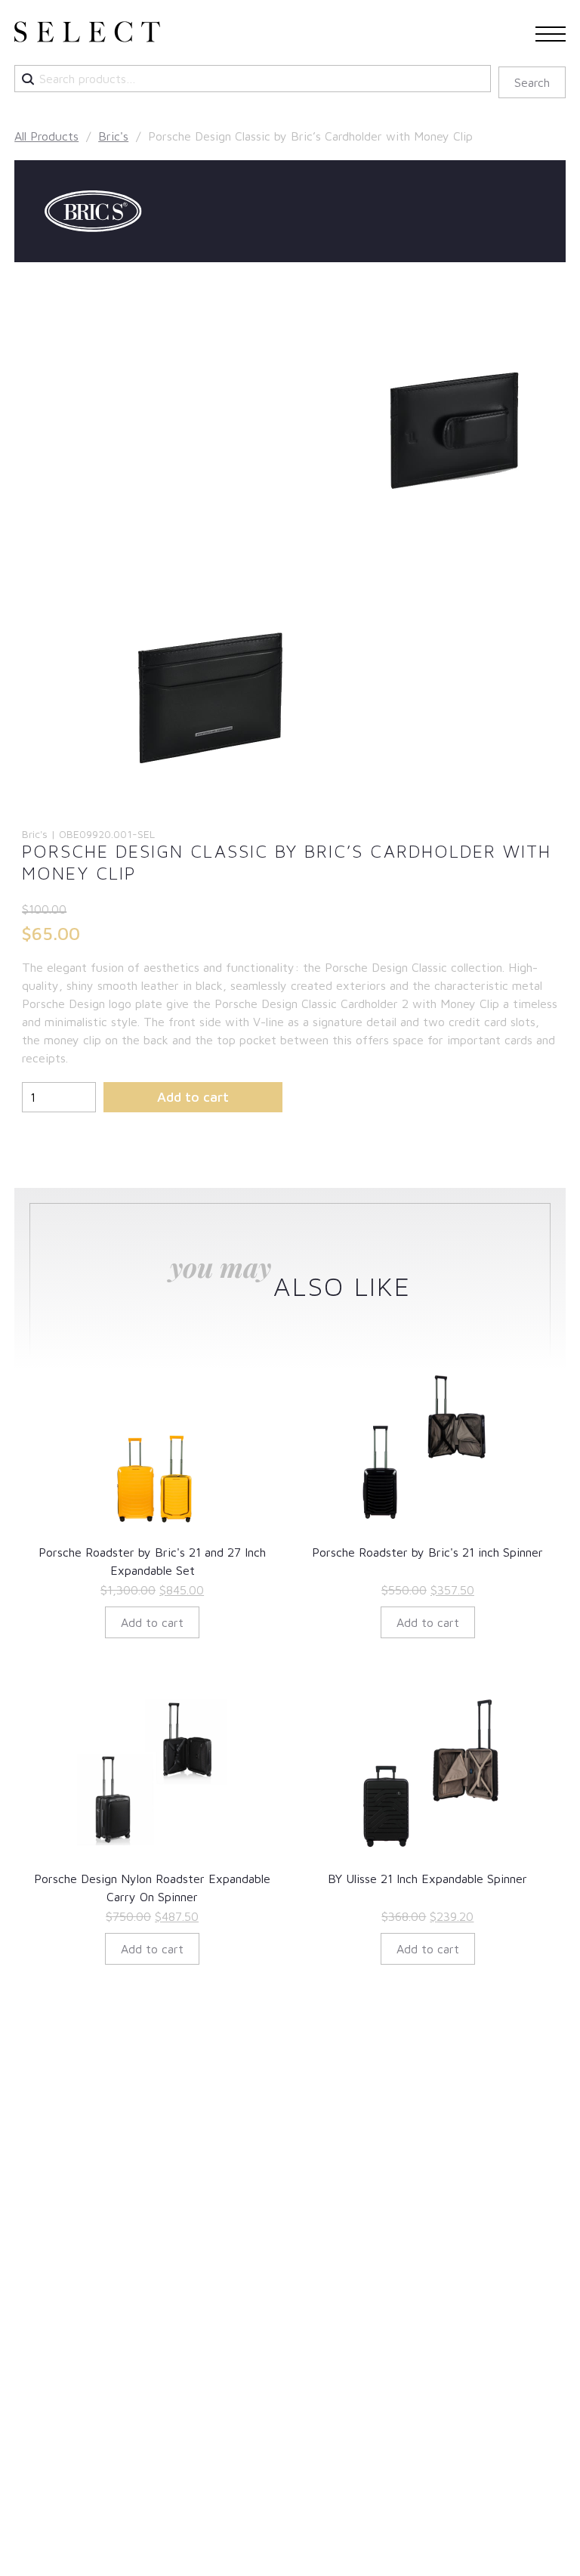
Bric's (113, 136)
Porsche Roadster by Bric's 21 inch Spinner (427, 1552)
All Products (46, 136)
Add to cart (193, 1097)
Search (532, 82)
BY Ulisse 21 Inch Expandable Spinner (427, 1879)
